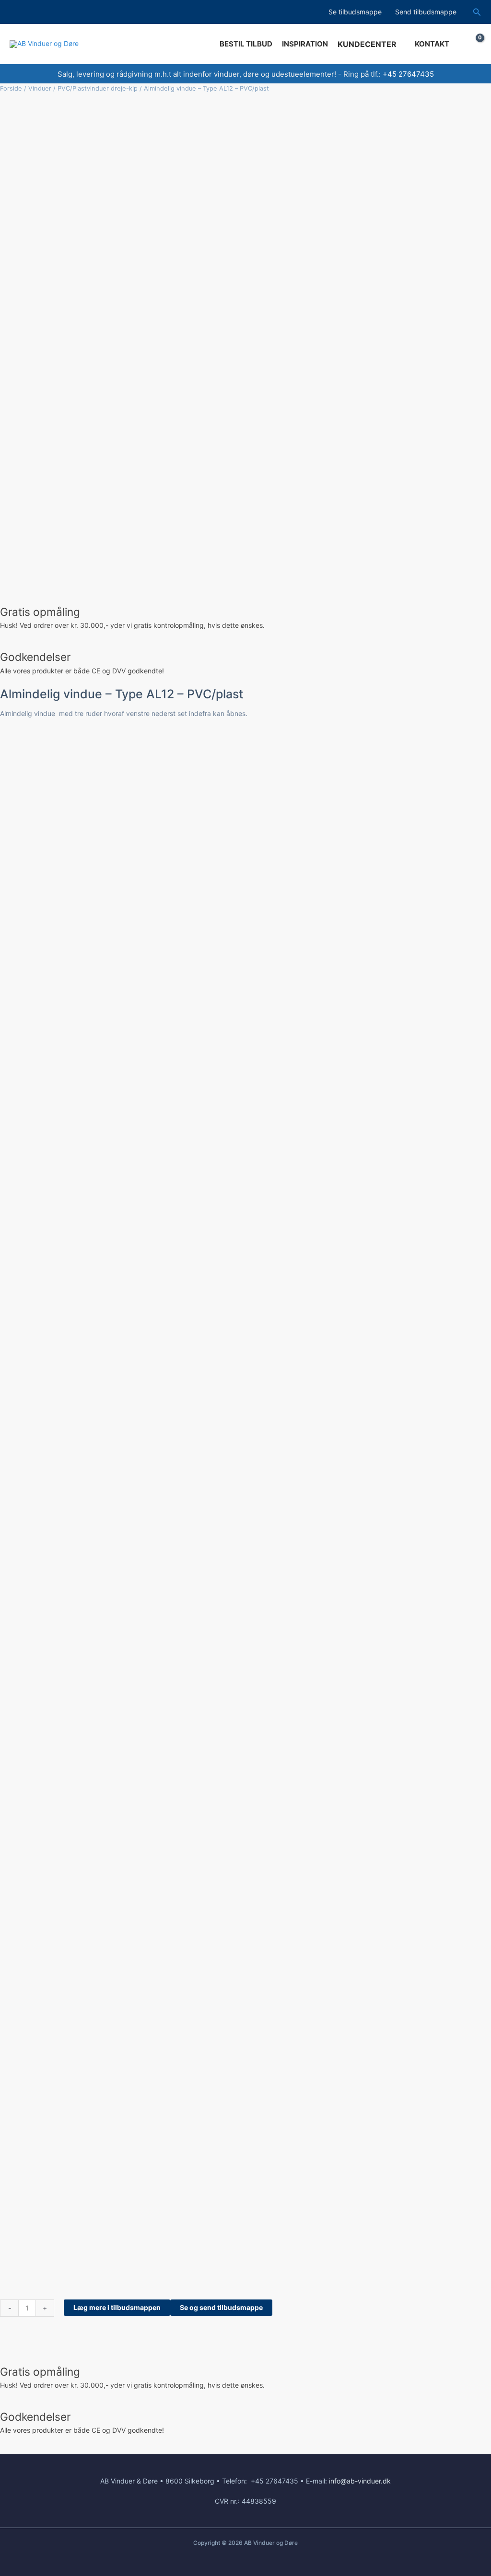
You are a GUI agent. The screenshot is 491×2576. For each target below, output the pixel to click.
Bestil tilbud (246, 44)
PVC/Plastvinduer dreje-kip (98, 88)
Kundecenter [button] (367, 44)
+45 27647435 (408, 74)
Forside (11, 88)
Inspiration (305, 44)
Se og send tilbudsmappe (221, 2307)
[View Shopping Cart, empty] (473, 44)
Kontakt (432, 44)
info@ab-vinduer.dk (360, 2481)
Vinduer (40, 88)
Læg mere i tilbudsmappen (117, 2307)
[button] (477, 12)
